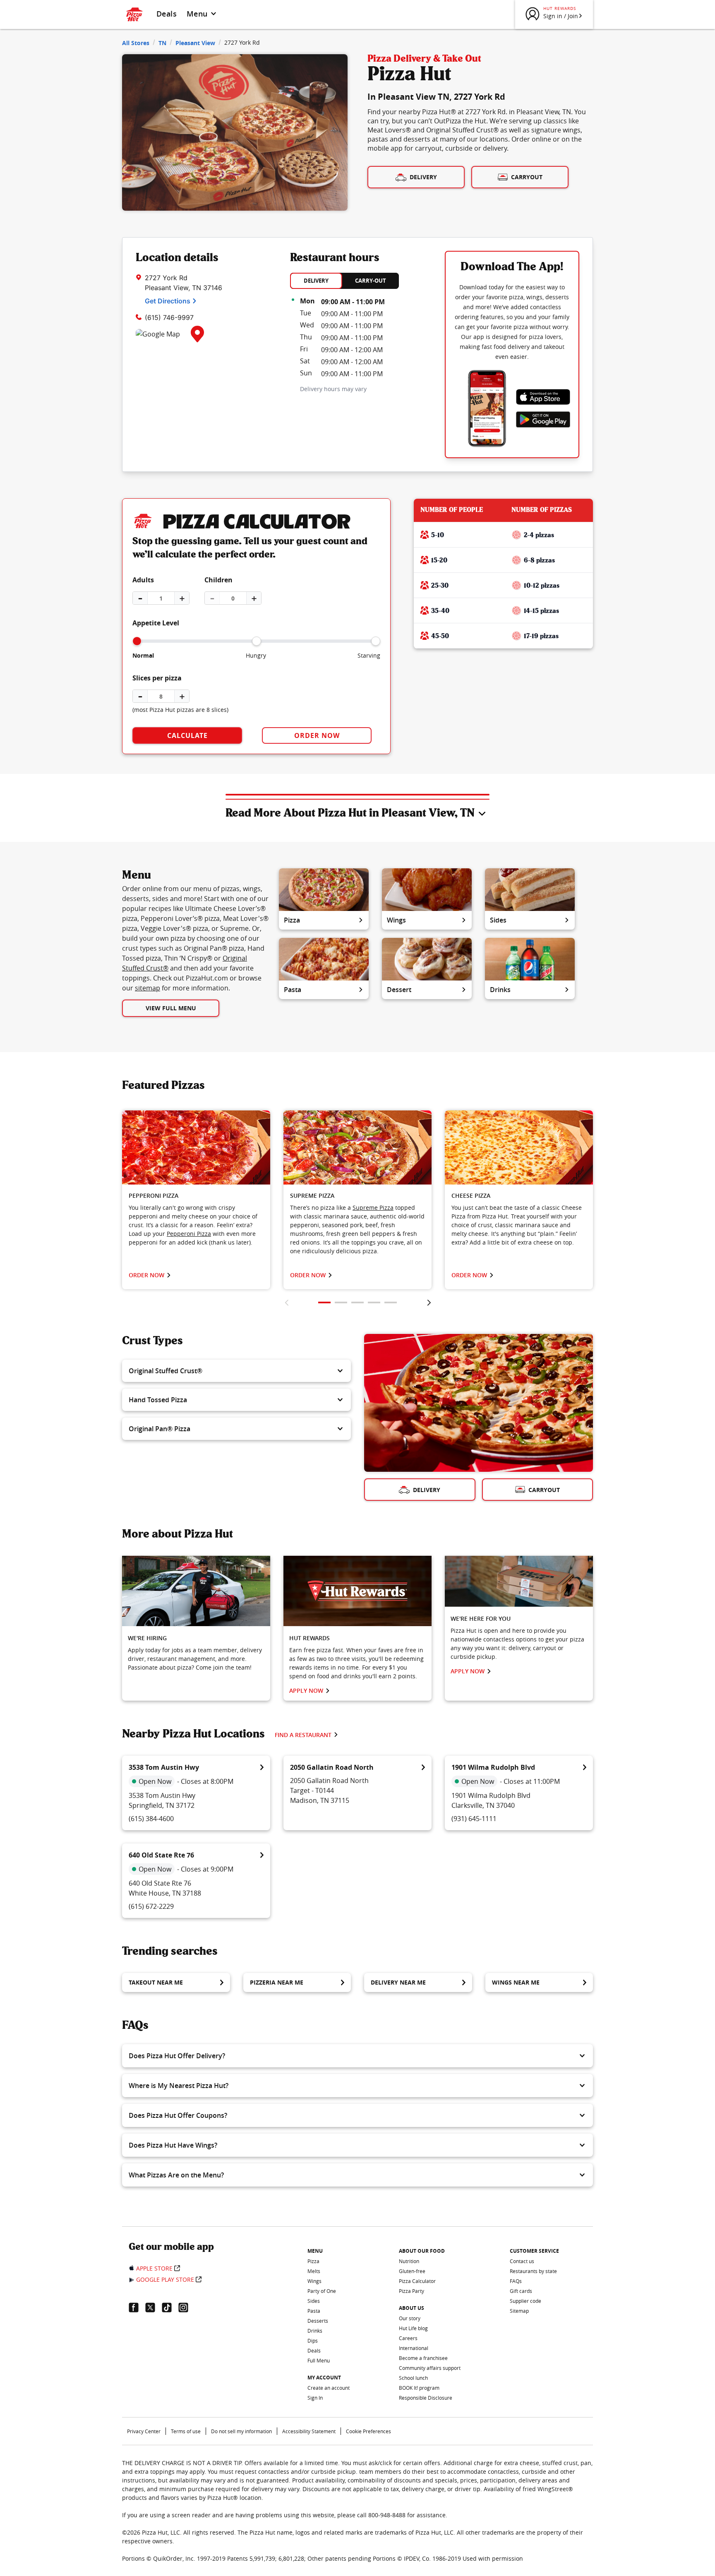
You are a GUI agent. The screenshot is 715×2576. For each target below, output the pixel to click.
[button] (236, 1371)
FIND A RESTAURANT (303, 1735)
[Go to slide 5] (391, 1302)
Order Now (317, 735)
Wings (396, 920)
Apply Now (306, 1690)
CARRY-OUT (371, 281)
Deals (167, 14)
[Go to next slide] (429, 1302)
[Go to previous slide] (287, 1302)
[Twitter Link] (154, 2307)
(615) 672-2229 (151, 1906)
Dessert (399, 990)
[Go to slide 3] (357, 1302)
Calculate (187, 735)
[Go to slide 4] (374, 1302)
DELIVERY (316, 281)
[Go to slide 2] (341, 1302)
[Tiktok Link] (170, 2307)
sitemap (148, 988)
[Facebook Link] (137, 2307)
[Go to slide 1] (324, 1302)
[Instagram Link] (187, 2307)
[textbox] (196, 1225)
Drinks (500, 990)
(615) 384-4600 (151, 1819)
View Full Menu (171, 1008)
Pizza (292, 920)
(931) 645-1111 (474, 1819)
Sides (498, 920)
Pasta (293, 990)
